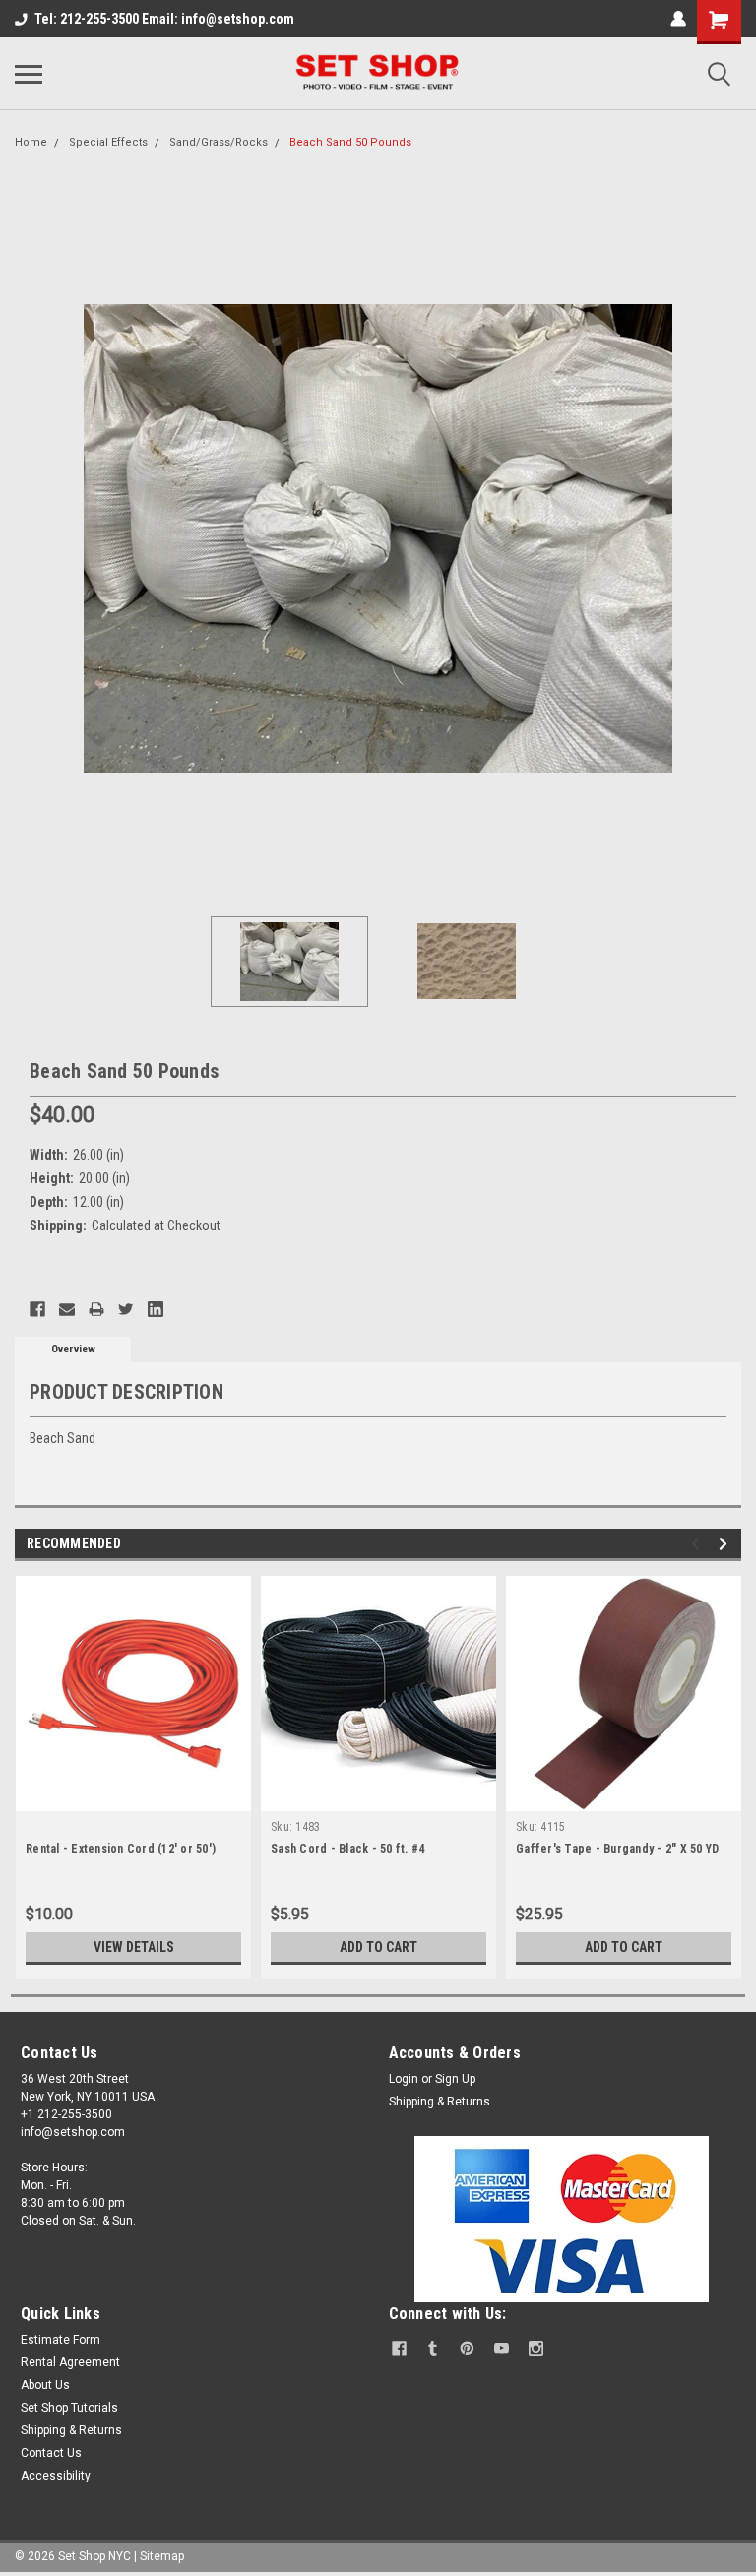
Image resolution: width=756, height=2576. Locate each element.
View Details (134, 1947)
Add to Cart (378, 1947)
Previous (30, 538)
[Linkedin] (156, 1309)
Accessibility (56, 2476)
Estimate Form (61, 2340)
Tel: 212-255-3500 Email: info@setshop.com (164, 19)
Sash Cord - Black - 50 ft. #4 (347, 1849)
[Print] (96, 1309)
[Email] (67, 1309)
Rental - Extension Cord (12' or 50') (121, 1849)
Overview (73, 1349)
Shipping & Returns (440, 2102)
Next (726, 538)
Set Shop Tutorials (69, 2408)
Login (404, 2079)
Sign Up (455, 2079)
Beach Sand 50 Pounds (350, 142)
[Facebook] (37, 1309)
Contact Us (51, 2453)
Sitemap (162, 2556)
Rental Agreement (70, 2362)
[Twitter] (126, 1309)
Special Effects (108, 142)
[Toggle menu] (29, 74)
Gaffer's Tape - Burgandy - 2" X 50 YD (617, 1849)
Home (31, 142)
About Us (45, 2385)
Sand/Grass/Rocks (219, 142)
